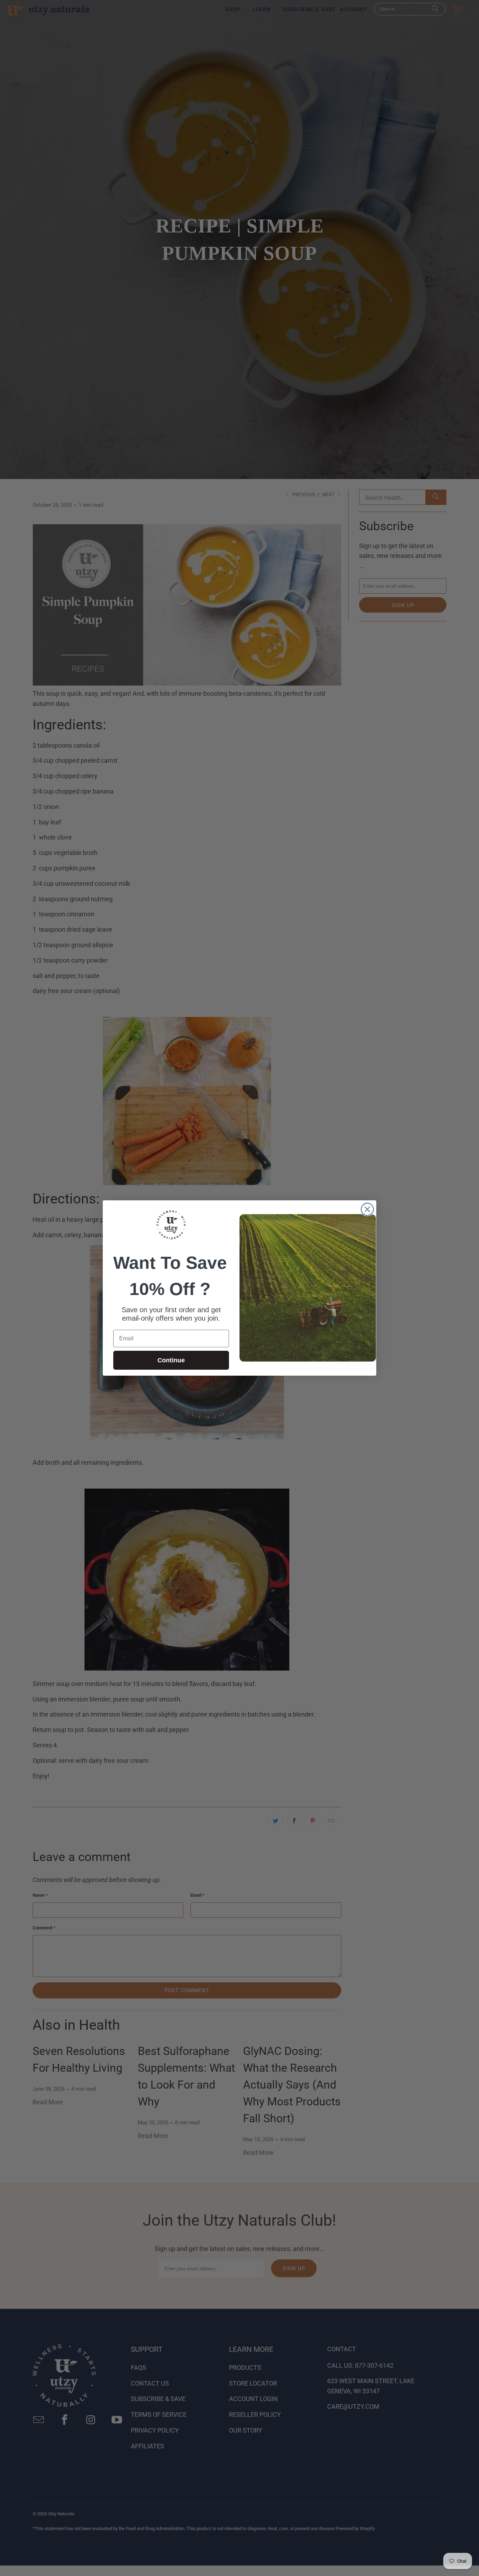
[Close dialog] (367, 1209)
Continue (171, 1360)
